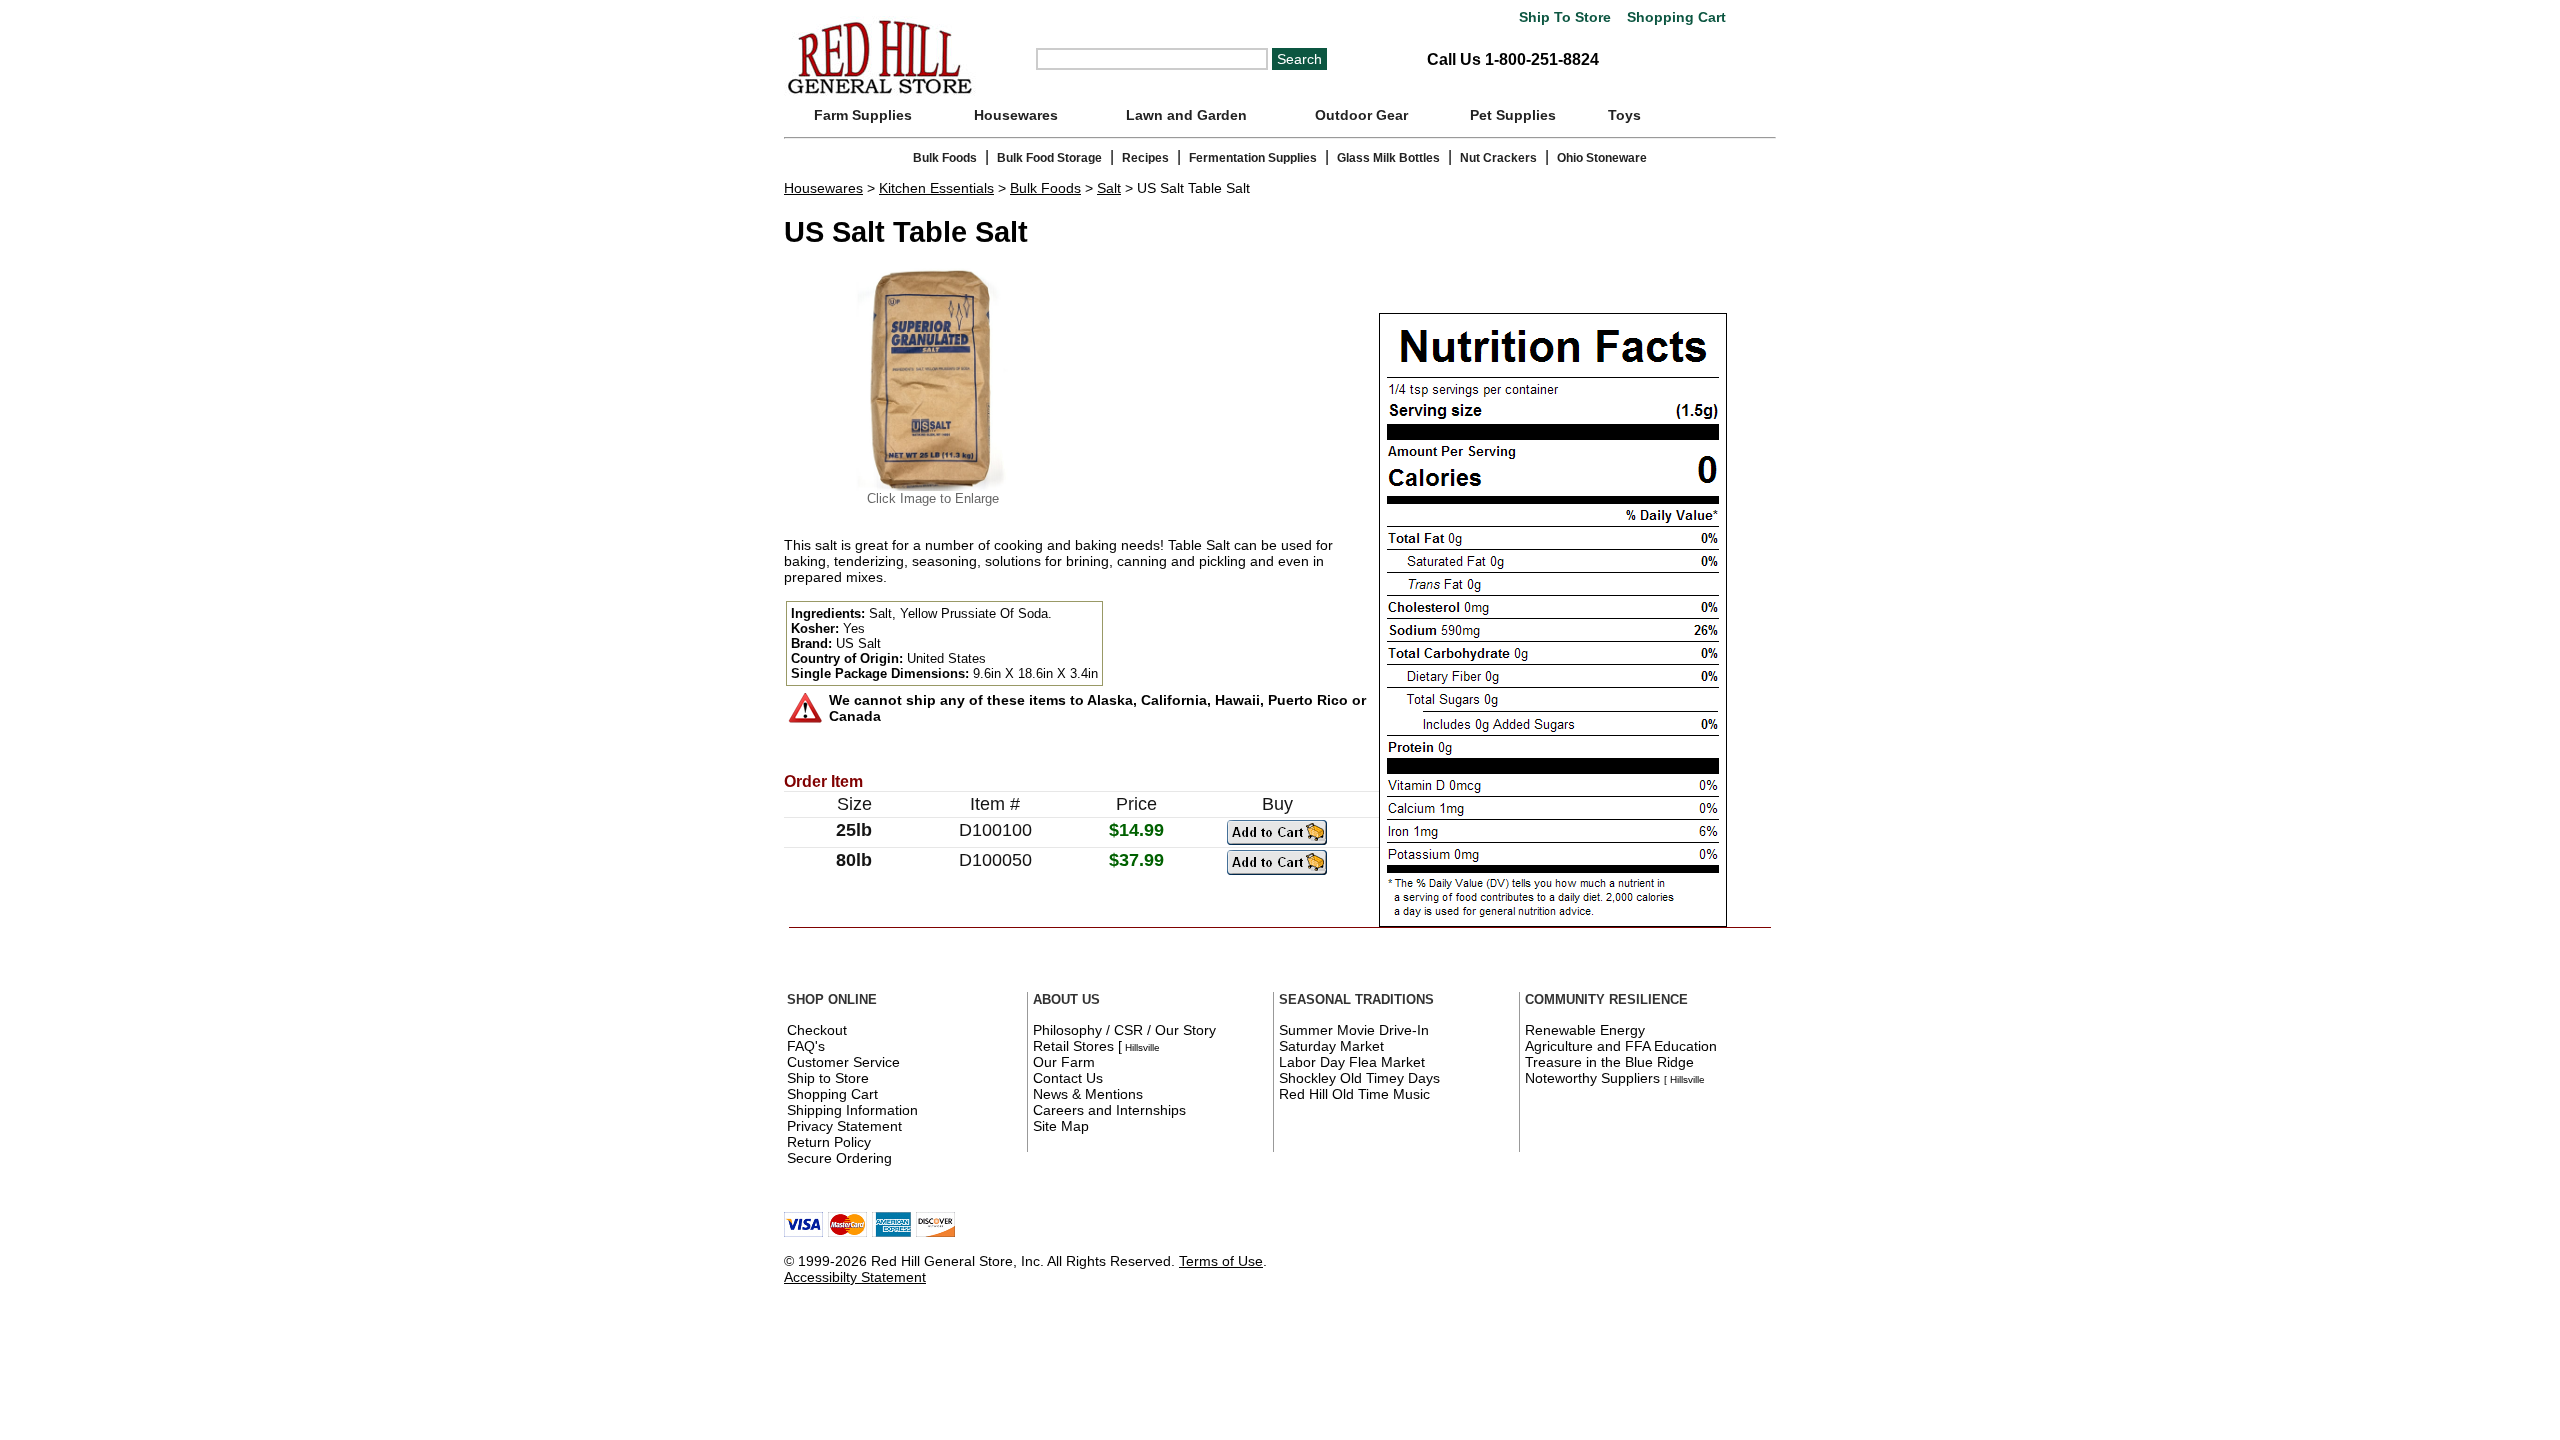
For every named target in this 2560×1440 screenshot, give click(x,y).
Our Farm (1064, 1062)
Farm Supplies (863, 115)
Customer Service (843, 1062)
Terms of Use (1221, 1261)
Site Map (1061, 1126)
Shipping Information (852, 1110)
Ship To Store (1565, 17)
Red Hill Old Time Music (1354, 1094)
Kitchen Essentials (936, 188)
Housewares (1016, 115)
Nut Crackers (1498, 158)
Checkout (817, 1030)
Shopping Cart (1674, 17)
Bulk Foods (945, 158)
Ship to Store (828, 1078)
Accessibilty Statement (855, 1277)
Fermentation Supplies (1253, 158)
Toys (1624, 115)
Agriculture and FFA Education (1621, 1046)
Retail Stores (1073, 1046)
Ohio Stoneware (1602, 158)
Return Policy (829, 1142)
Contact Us (1068, 1078)
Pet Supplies (1513, 115)
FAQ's (806, 1046)
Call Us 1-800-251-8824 (1513, 59)
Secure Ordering (839, 1158)
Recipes (1145, 158)
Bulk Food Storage (1049, 158)
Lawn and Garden (1186, 115)
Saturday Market (1331, 1046)
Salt (1109, 188)
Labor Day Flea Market (1352, 1062)
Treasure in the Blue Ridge (1609, 1062)
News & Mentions (1088, 1094)
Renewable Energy (1585, 1030)
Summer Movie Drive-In (1354, 1030)
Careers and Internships (1109, 1110)
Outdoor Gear (1361, 115)
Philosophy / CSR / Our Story (1124, 1030)
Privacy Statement (844, 1126)
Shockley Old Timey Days (1359, 1078)
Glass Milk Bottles (1388, 158)
